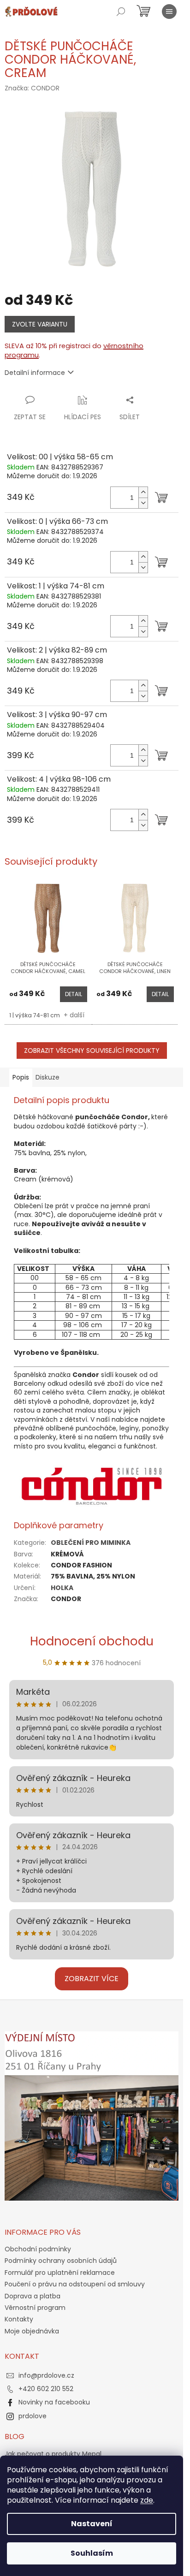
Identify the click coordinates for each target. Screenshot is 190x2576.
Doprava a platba (33, 2296)
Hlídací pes (83, 417)
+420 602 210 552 (46, 2389)
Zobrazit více (92, 1979)
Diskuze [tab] (47, 1077)
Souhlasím (92, 2553)
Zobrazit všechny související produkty (92, 1051)
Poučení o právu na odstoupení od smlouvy (75, 2284)
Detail (74, 994)
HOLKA (62, 1588)
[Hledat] (121, 12)
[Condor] (92, 1485)
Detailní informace (35, 373)
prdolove (33, 2416)
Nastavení (92, 2524)
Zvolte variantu (40, 324)
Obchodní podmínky (38, 2249)
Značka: (32, 88)
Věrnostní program (35, 2308)
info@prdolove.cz (46, 2375)
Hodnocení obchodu (92, 1641)
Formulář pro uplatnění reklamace (60, 2273)
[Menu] (169, 12)
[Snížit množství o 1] (143, 503)
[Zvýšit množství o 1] (143, 492)
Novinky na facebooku (54, 2402)
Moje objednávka (32, 2331)
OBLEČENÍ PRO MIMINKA (91, 1543)
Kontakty (19, 2319)
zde (147, 2500)
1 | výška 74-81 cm (35, 1015)
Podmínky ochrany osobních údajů (61, 2261)
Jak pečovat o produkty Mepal (53, 2454)
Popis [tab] (21, 1077)
